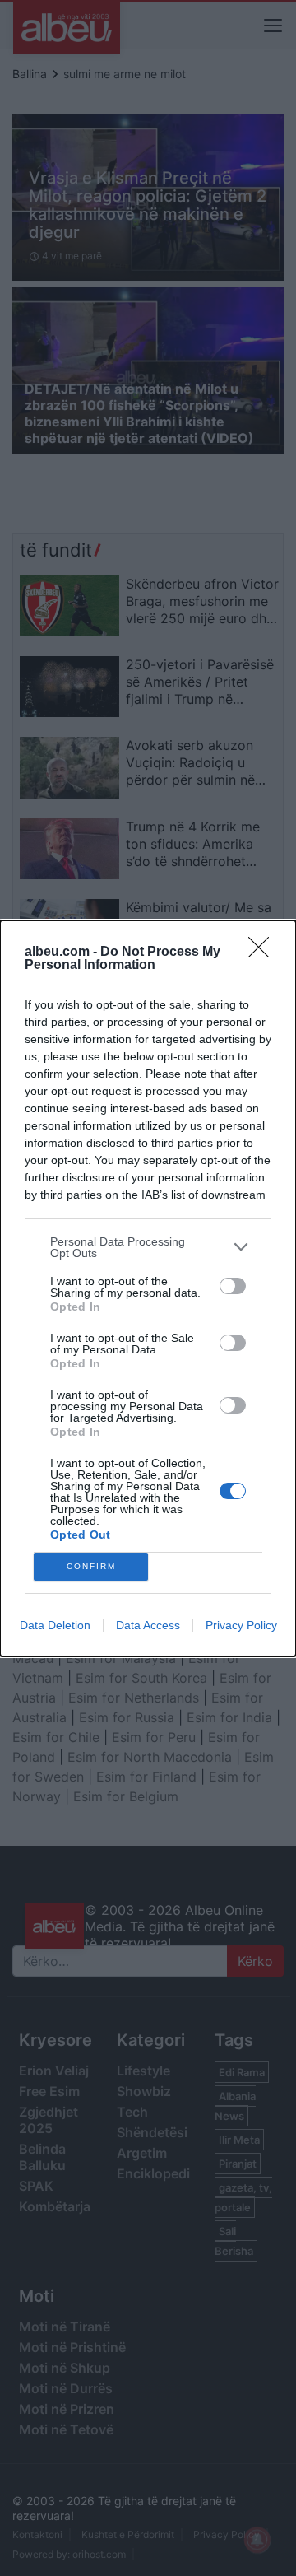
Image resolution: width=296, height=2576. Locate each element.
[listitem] (148, 1247)
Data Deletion (55, 1625)
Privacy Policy (241, 1625)
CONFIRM (91, 1566)
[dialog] (148, 1288)
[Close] (264, 953)
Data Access (148, 1625)
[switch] (233, 1286)
